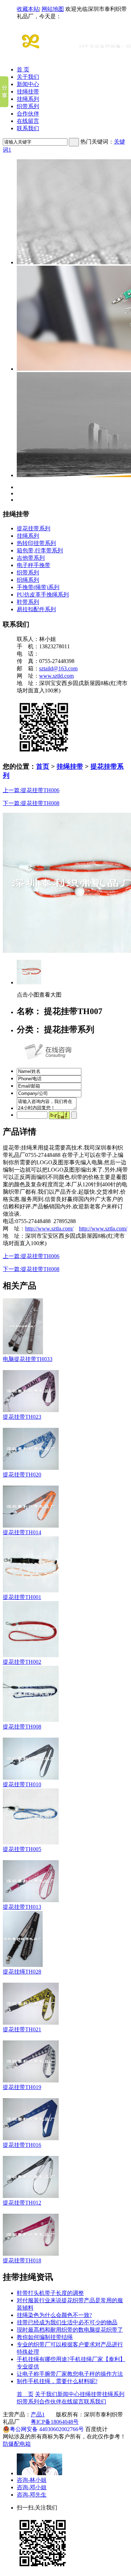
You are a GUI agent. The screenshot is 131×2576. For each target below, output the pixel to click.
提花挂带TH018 (22, 2260)
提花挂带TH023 (22, 1417)
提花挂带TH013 (22, 1907)
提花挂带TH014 (22, 1532)
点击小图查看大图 (39, 995)
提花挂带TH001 (22, 1597)
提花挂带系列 (34, 528)
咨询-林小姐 (32, 2480)
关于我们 (28, 77)
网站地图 (53, 9)
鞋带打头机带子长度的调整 (50, 2293)
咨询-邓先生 (32, 2495)
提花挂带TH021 (22, 2029)
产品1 (38, 2414)
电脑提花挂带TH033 (28, 1359)
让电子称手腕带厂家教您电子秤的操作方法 (70, 2374)
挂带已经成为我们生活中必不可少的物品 (67, 2322)
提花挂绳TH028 (22, 1972)
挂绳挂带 (28, 92)
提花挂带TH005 (22, 1849)
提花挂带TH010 (22, 1784)
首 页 (23, 69)
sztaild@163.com (58, 668)
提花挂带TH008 (22, 1727)
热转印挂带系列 (36, 543)
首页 (43, 766)
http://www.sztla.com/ (49, 1228)
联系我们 (28, 128)
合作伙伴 (28, 114)
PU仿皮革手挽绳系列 (43, 595)
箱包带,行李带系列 (40, 550)
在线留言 (28, 121)
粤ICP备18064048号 (55, 2422)
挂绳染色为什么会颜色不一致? (54, 2315)
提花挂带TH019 (22, 2087)
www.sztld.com (56, 676)
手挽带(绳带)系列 (38, 587)
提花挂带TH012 (22, 2203)
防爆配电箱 (17, 2444)
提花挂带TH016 (22, 2145)
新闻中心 (28, 84)
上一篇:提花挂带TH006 (31, 790)
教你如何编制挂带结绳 (45, 2337)
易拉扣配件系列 (36, 609)
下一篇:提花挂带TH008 (31, 803)
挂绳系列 (28, 99)
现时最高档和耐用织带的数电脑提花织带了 (70, 2330)
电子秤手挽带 (34, 565)
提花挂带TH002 (22, 1662)
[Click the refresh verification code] (59, 1115)
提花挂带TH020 (22, 1475)
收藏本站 (28, 9)
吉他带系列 (31, 558)
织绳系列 (28, 580)
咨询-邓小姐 (32, 2487)
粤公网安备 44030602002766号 (47, 2429)
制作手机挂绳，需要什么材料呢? (57, 2381)
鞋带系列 (28, 602)
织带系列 (28, 106)
